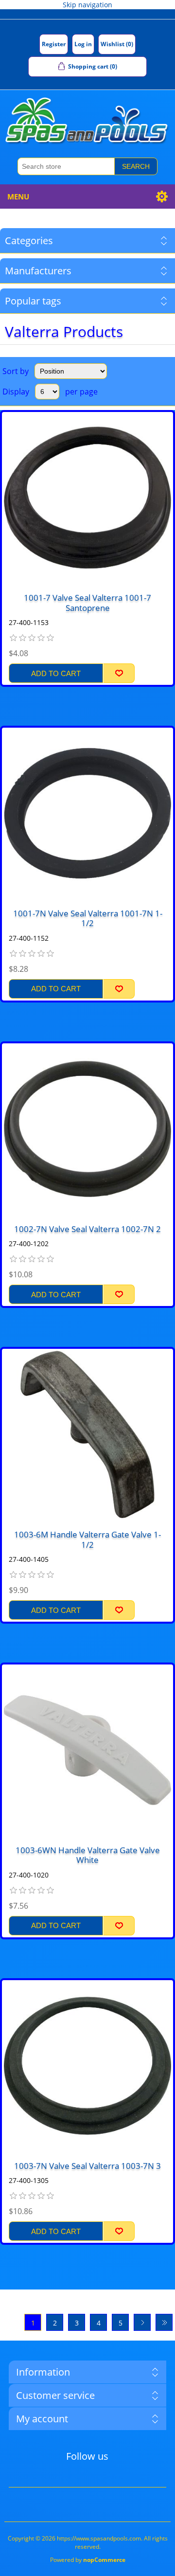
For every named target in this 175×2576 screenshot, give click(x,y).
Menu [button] (18, 197)
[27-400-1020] (87, 1750)
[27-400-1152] (87, 813)
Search (136, 166)
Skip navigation (87, 5)
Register (54, 44)
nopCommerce (104, 2560)
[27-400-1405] (87, 1434)
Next (142, 2322)
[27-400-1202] (87, 1129)
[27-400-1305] (87, 2066)
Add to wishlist (119, 673)
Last (164, 2322)
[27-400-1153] (87, 498)
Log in (83, 44)
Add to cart (56, 673)
